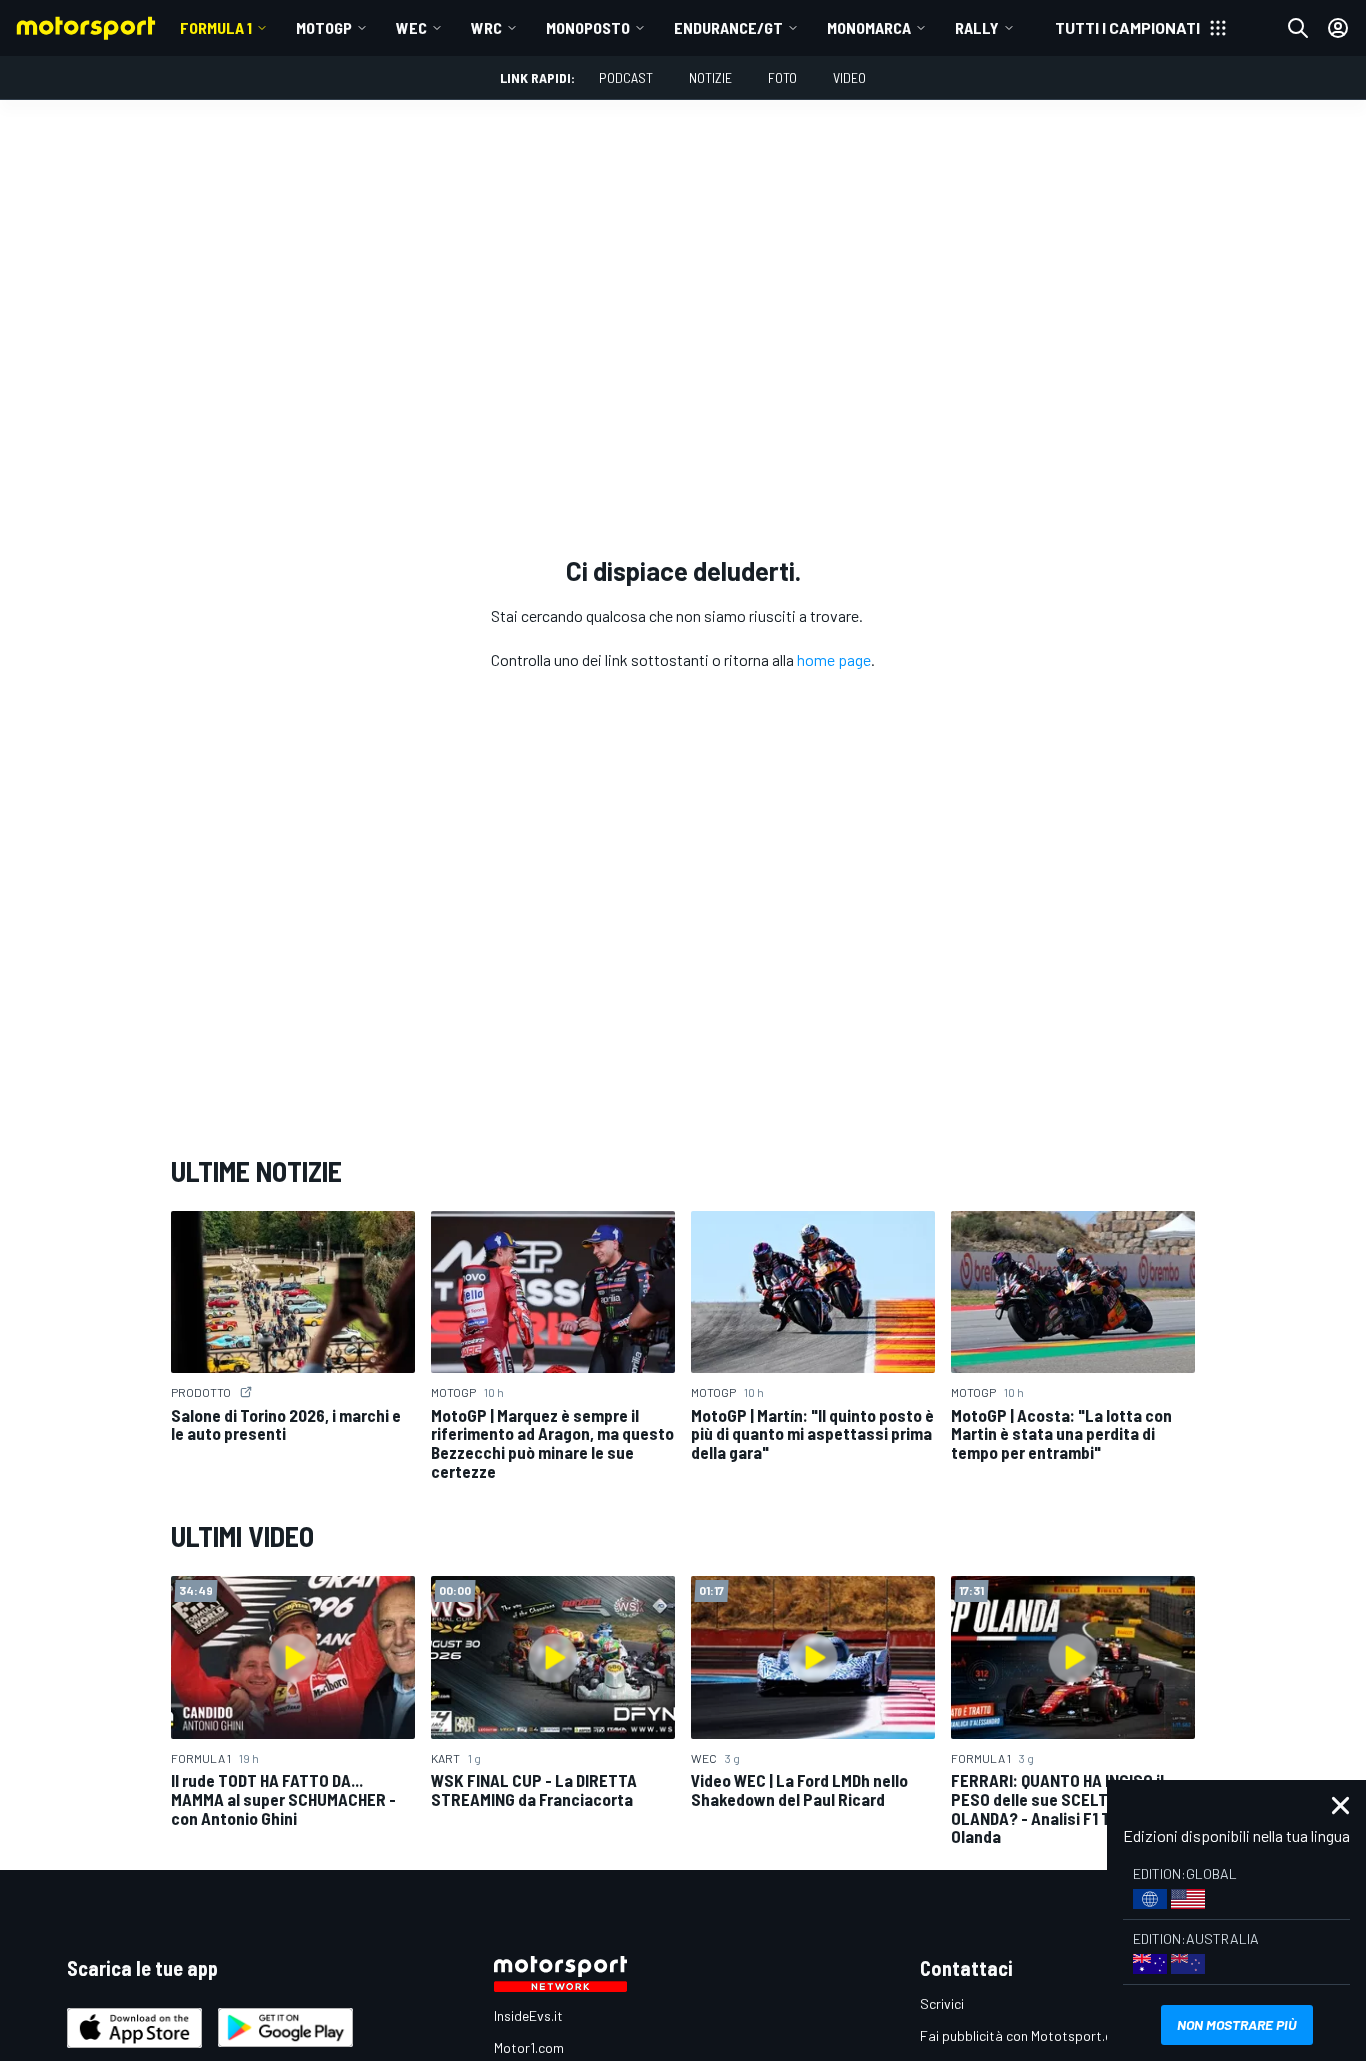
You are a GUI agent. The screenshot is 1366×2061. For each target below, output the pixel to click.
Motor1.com (529, 2047)
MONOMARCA (869, 27)
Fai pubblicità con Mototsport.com (1025, 2035)
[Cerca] (1298, 28)
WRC (486, 27)
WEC (411, 27)
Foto (782, 77)
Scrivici (942, 2003)
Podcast (626, 77)
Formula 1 (216, 27)
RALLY (977, 27)
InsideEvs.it (528, 2015)
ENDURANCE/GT (728, 27)
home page (834, 659)
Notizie (710, 77)
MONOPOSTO (588, 27)
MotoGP (324, 27)
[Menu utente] (1338, 28)
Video (849, 77)
